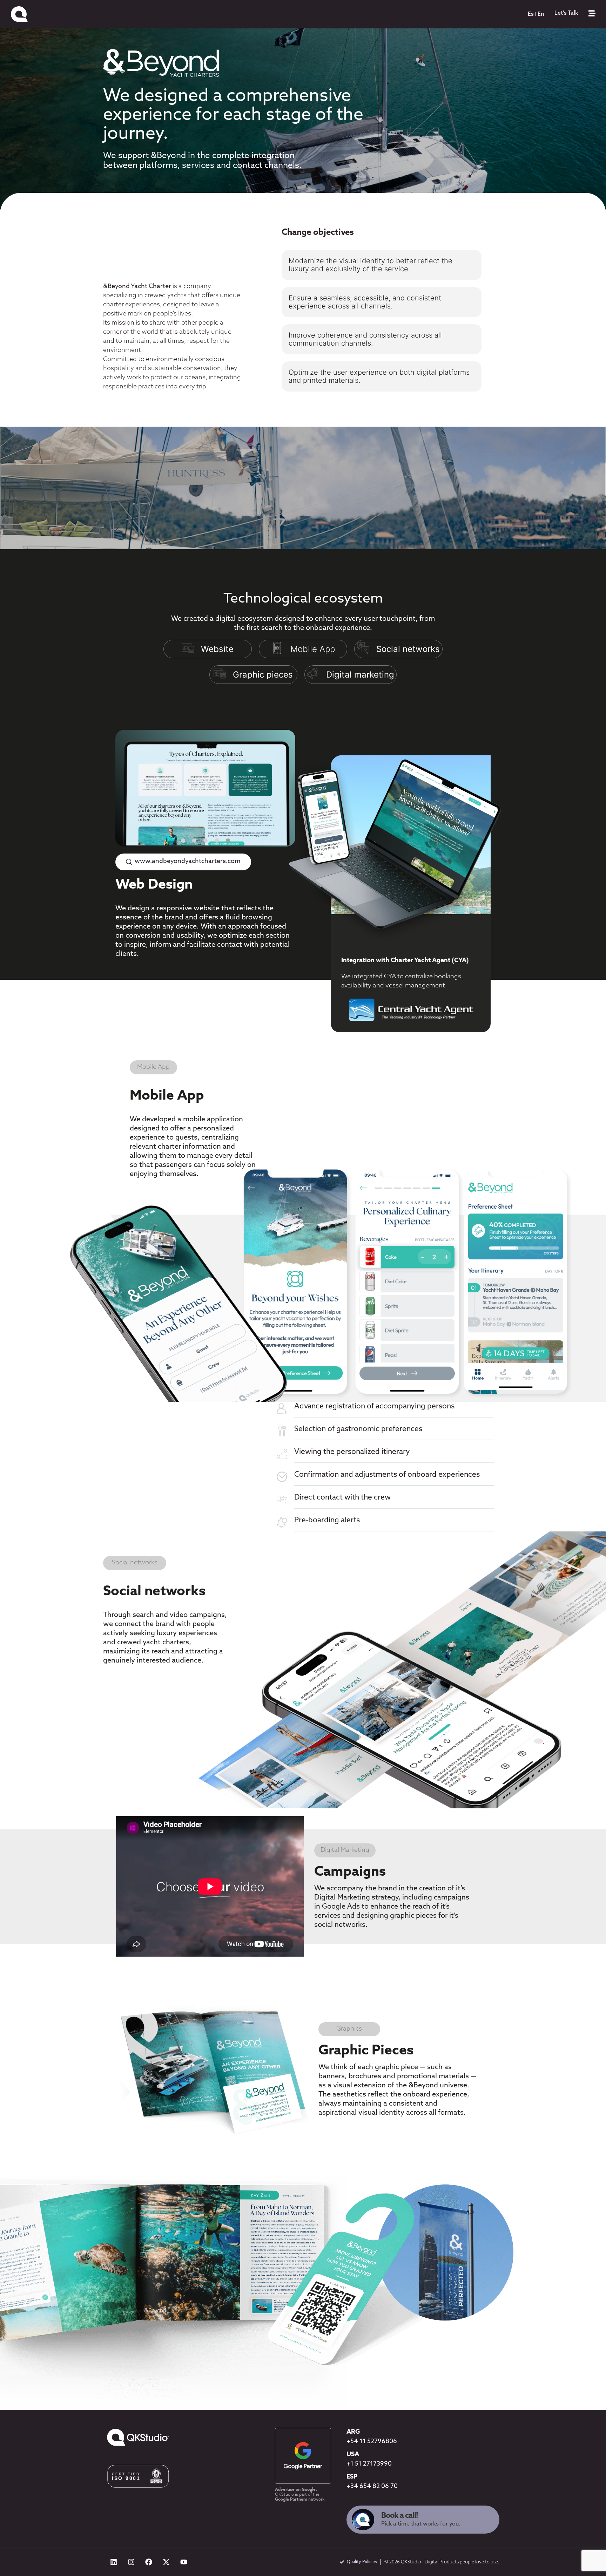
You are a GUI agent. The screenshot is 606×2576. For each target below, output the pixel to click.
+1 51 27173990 (369, 2464)
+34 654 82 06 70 (372, 2487)
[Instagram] (131, 2562)
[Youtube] (184, 2562)
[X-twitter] (166, 2562)
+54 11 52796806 (372, 2442)
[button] (183, 841)
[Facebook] (149, 2562)
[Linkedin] (114, 2562)
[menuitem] (531, 14)
